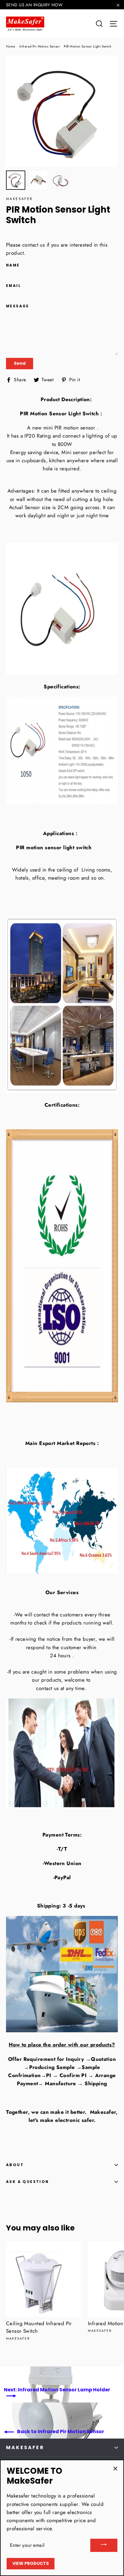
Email (13, 286)
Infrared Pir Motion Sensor (40, 46)
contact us (34, 245)
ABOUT (15, 2165)
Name (13, 265)
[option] (62, 111)
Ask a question (28, 2182)
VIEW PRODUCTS (31, 2563)
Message (18, 306)
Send (20, 363)
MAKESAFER (25, 2447)
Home (11, 46)
